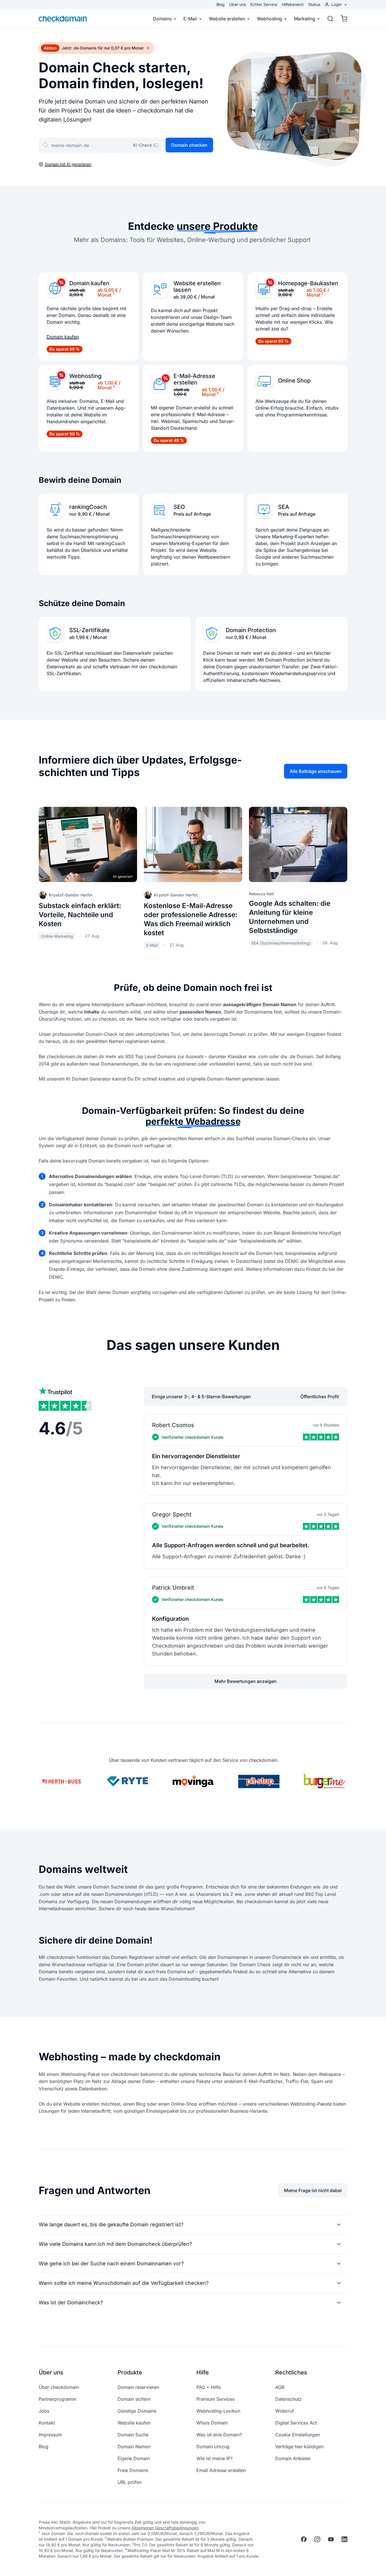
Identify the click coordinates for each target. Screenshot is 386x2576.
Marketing (304, 19)
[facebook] (304, 2539)
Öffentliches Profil (320, 1397)
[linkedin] (344, 2539)
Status (314, 4)
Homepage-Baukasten (308, 283)
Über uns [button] (51, 2372)
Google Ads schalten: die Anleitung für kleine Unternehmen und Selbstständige (290, 917)
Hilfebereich (293, 4)
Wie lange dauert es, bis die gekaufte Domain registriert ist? (111, 2224)
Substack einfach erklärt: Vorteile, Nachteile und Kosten (80, 915)
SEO (179, 507)
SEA (284, 507)
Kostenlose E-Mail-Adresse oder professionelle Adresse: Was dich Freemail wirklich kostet (191, 919)
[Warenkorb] (342, 19)
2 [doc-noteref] (322, 293)
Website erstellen (227, 19)
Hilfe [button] (203, 2372)
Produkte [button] (130, 2372)
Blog (221, 4)
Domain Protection (251, 630)
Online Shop (294, 381)
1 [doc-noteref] (113, 293)
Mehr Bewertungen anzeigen (246, 1681)
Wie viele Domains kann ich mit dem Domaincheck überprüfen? (115, 2244)
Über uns (238, 4)
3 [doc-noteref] (114, 386)
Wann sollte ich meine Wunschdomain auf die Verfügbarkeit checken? (124, 2283)
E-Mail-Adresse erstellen (194, 379)
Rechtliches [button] (291, 2372)
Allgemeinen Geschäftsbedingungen (165, 2528)
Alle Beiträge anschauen (316, 771)
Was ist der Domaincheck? (71, 2302)
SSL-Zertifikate (89, 630)
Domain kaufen (89, 283)
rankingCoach (88, 507)
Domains (162, 19)
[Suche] (330, 19)
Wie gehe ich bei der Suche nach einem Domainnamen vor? (111, 2263)
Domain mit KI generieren (68, 164)
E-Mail (190, 19)
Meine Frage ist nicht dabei (313, 2190)
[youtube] (331, 2539)
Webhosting (269, 19)
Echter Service (264, 4)
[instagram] (317, 2539)
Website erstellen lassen (197, 287)
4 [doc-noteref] (218, 393)
